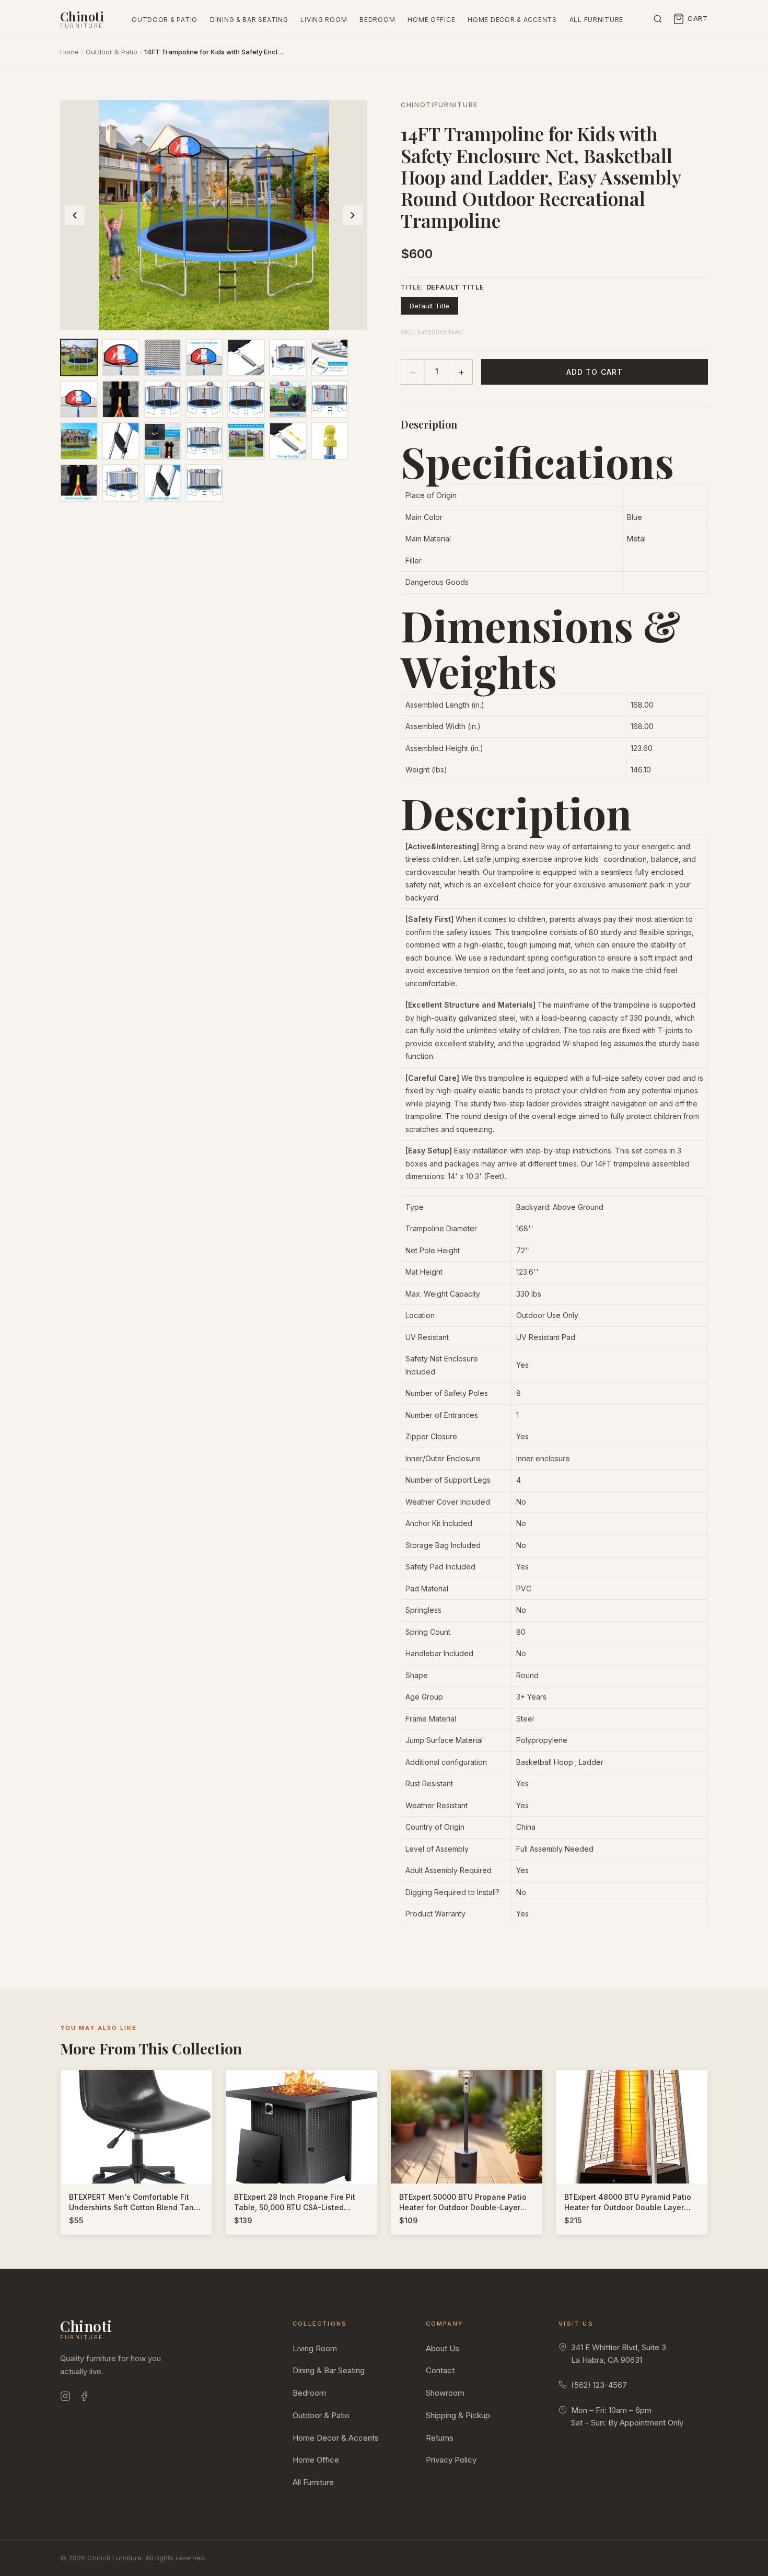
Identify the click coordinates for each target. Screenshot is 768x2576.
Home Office (431, 20)
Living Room (324, 20)
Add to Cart (595, 372)
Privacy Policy (451, 2460)
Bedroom (377, 20)
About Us (443, 2348)
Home (69, 52)
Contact (440, 2370)
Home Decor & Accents (512, 20)
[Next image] (353, 215)
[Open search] (658, 19)
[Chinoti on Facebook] (84, 2398)
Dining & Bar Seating (249, 20)
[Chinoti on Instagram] (65, 2398)
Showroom (445, 2393)
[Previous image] (75, 215)
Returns (440, 2438)
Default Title (429, 306)
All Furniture (596, 20)
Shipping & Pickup (458, 2415)
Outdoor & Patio (165, 20)
